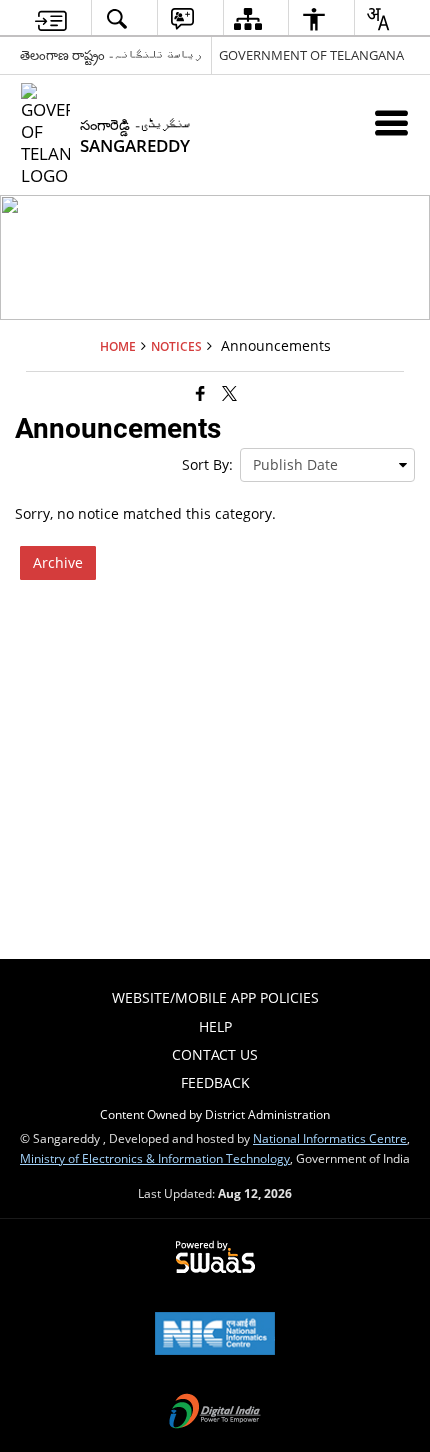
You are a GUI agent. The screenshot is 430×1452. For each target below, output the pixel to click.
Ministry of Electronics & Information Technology (155, 1158)
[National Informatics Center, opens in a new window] (215, 1335)
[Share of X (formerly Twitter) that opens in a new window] (229, 392)
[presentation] (327, 465)
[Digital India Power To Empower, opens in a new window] (215, 1413)
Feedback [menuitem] (215, 1082)
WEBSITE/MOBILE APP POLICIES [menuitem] (215, 997)
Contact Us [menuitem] (215, 1054)
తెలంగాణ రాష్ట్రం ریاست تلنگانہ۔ (111, 55)
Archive (58, 562)
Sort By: (207, 464)
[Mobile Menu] (391, 122)
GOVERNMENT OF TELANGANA (311, 55)
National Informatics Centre (330, 1138)
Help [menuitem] (215, 1026)
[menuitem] (51, 18)
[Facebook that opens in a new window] (200, 392)
